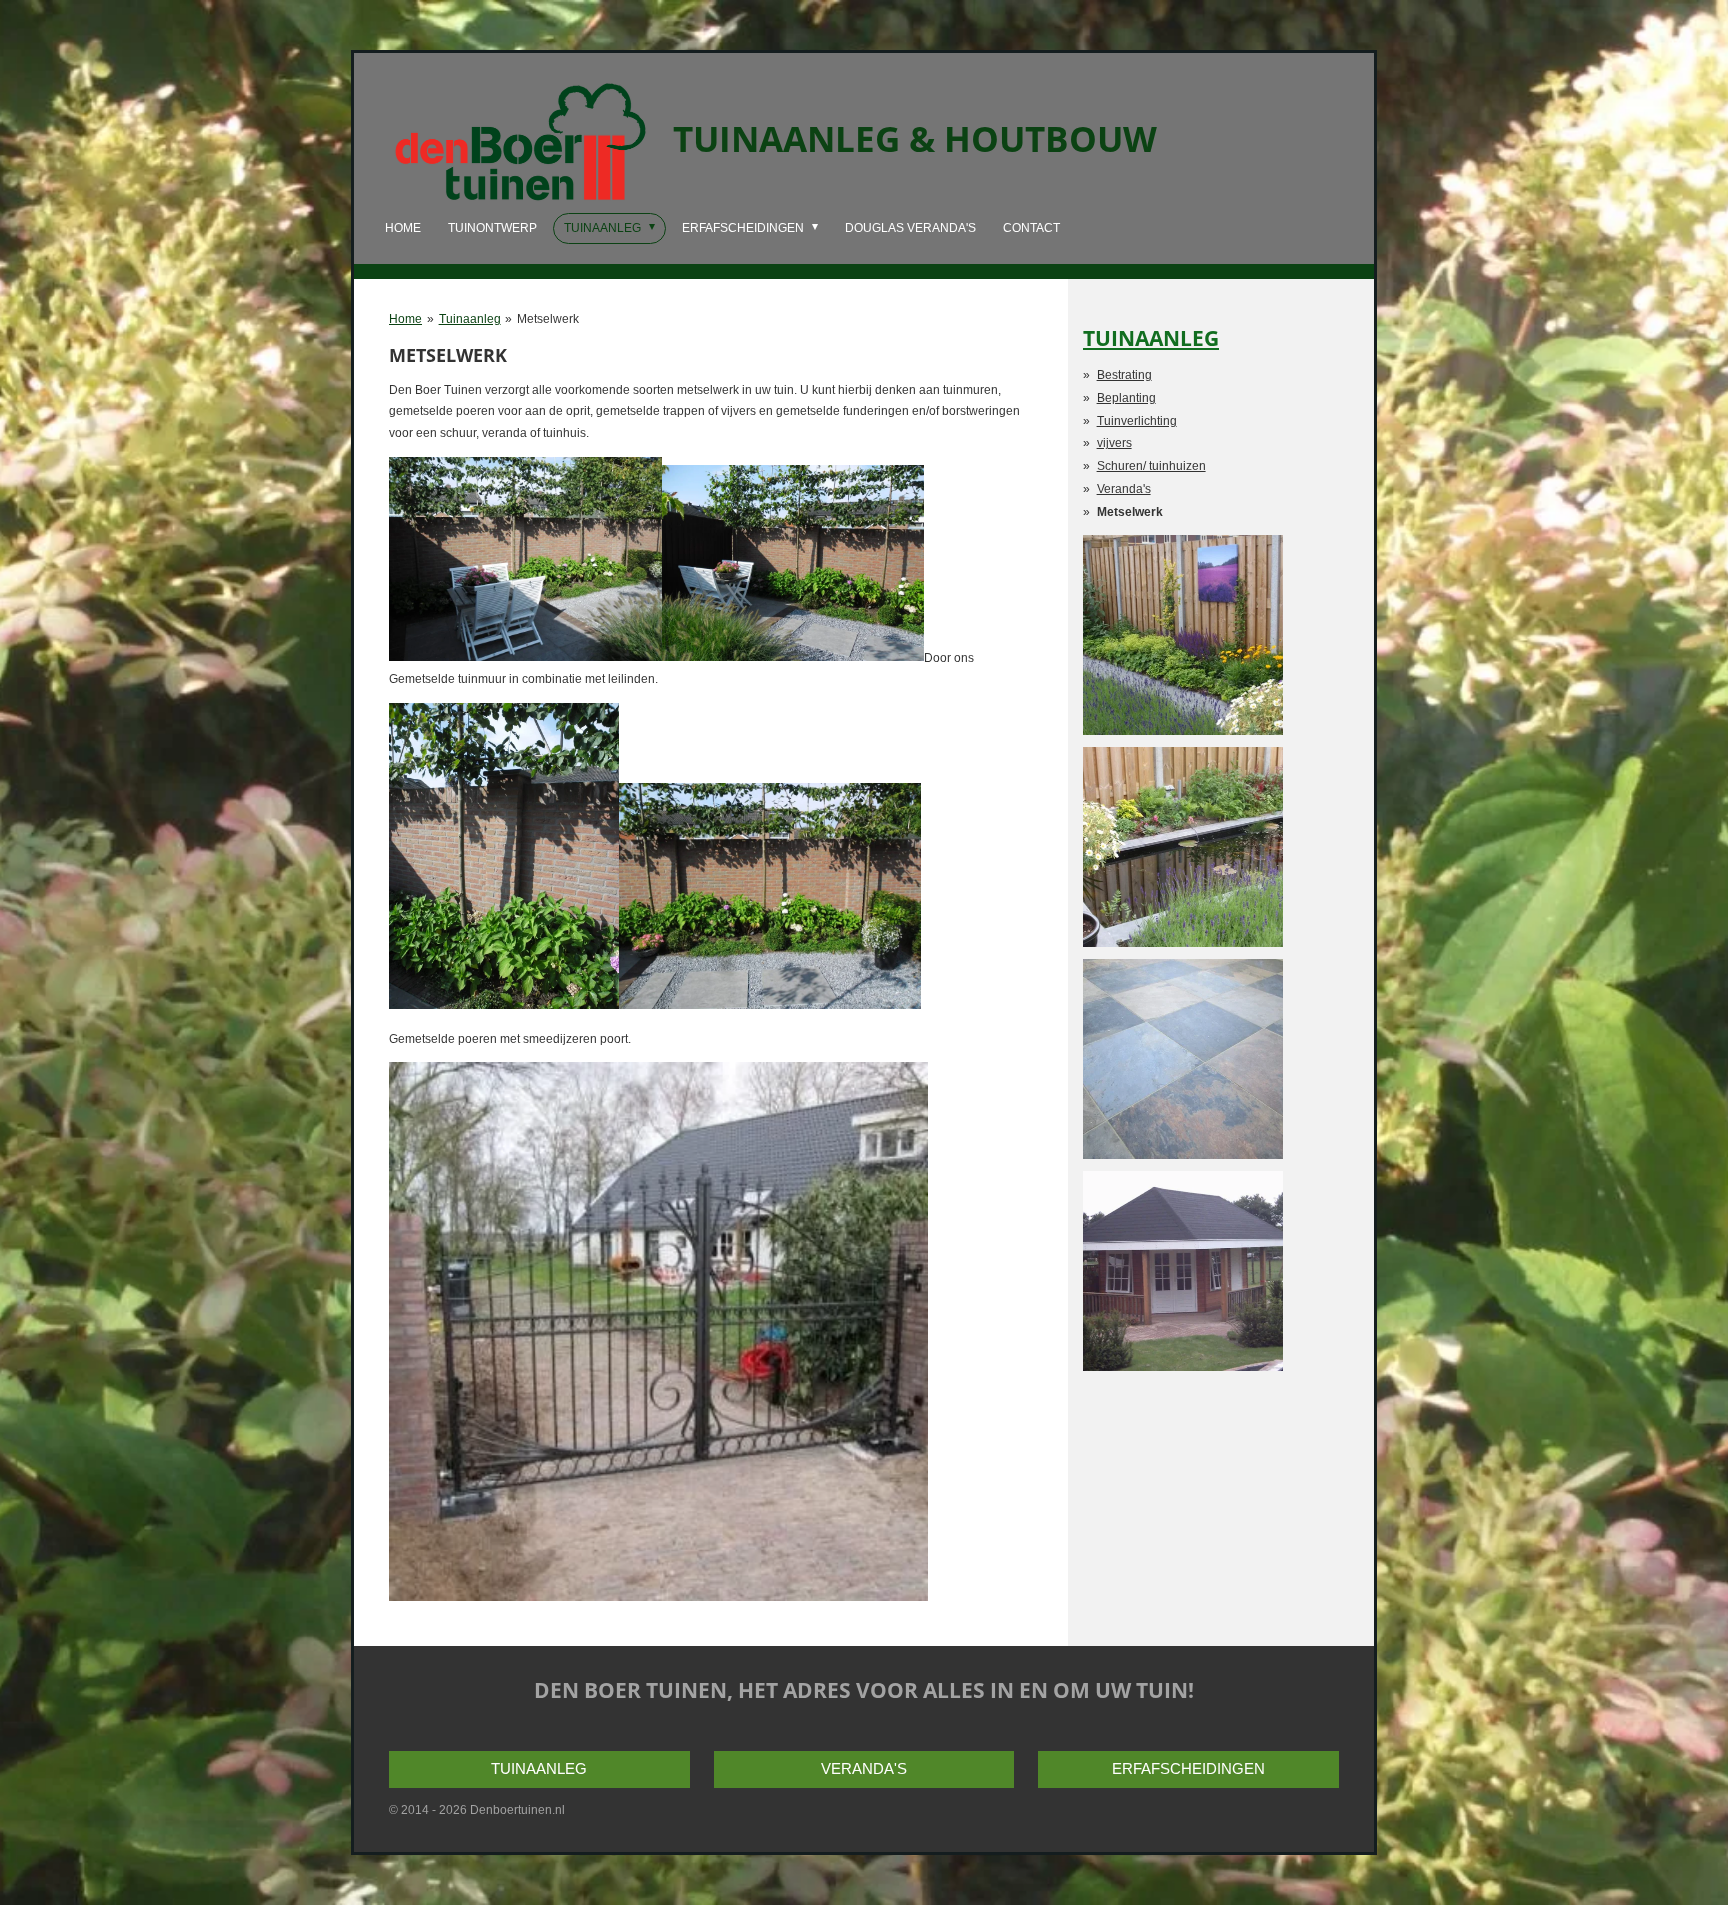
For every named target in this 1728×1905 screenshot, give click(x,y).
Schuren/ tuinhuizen (1151, 466)
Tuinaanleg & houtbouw (915, 138)
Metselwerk (548, 319)
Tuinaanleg (470, 319)
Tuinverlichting (1137, 421)
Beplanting (1126, 398)
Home (405, 319)
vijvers (1114, 443)
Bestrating (1124, 375)
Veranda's (1124, 489)
